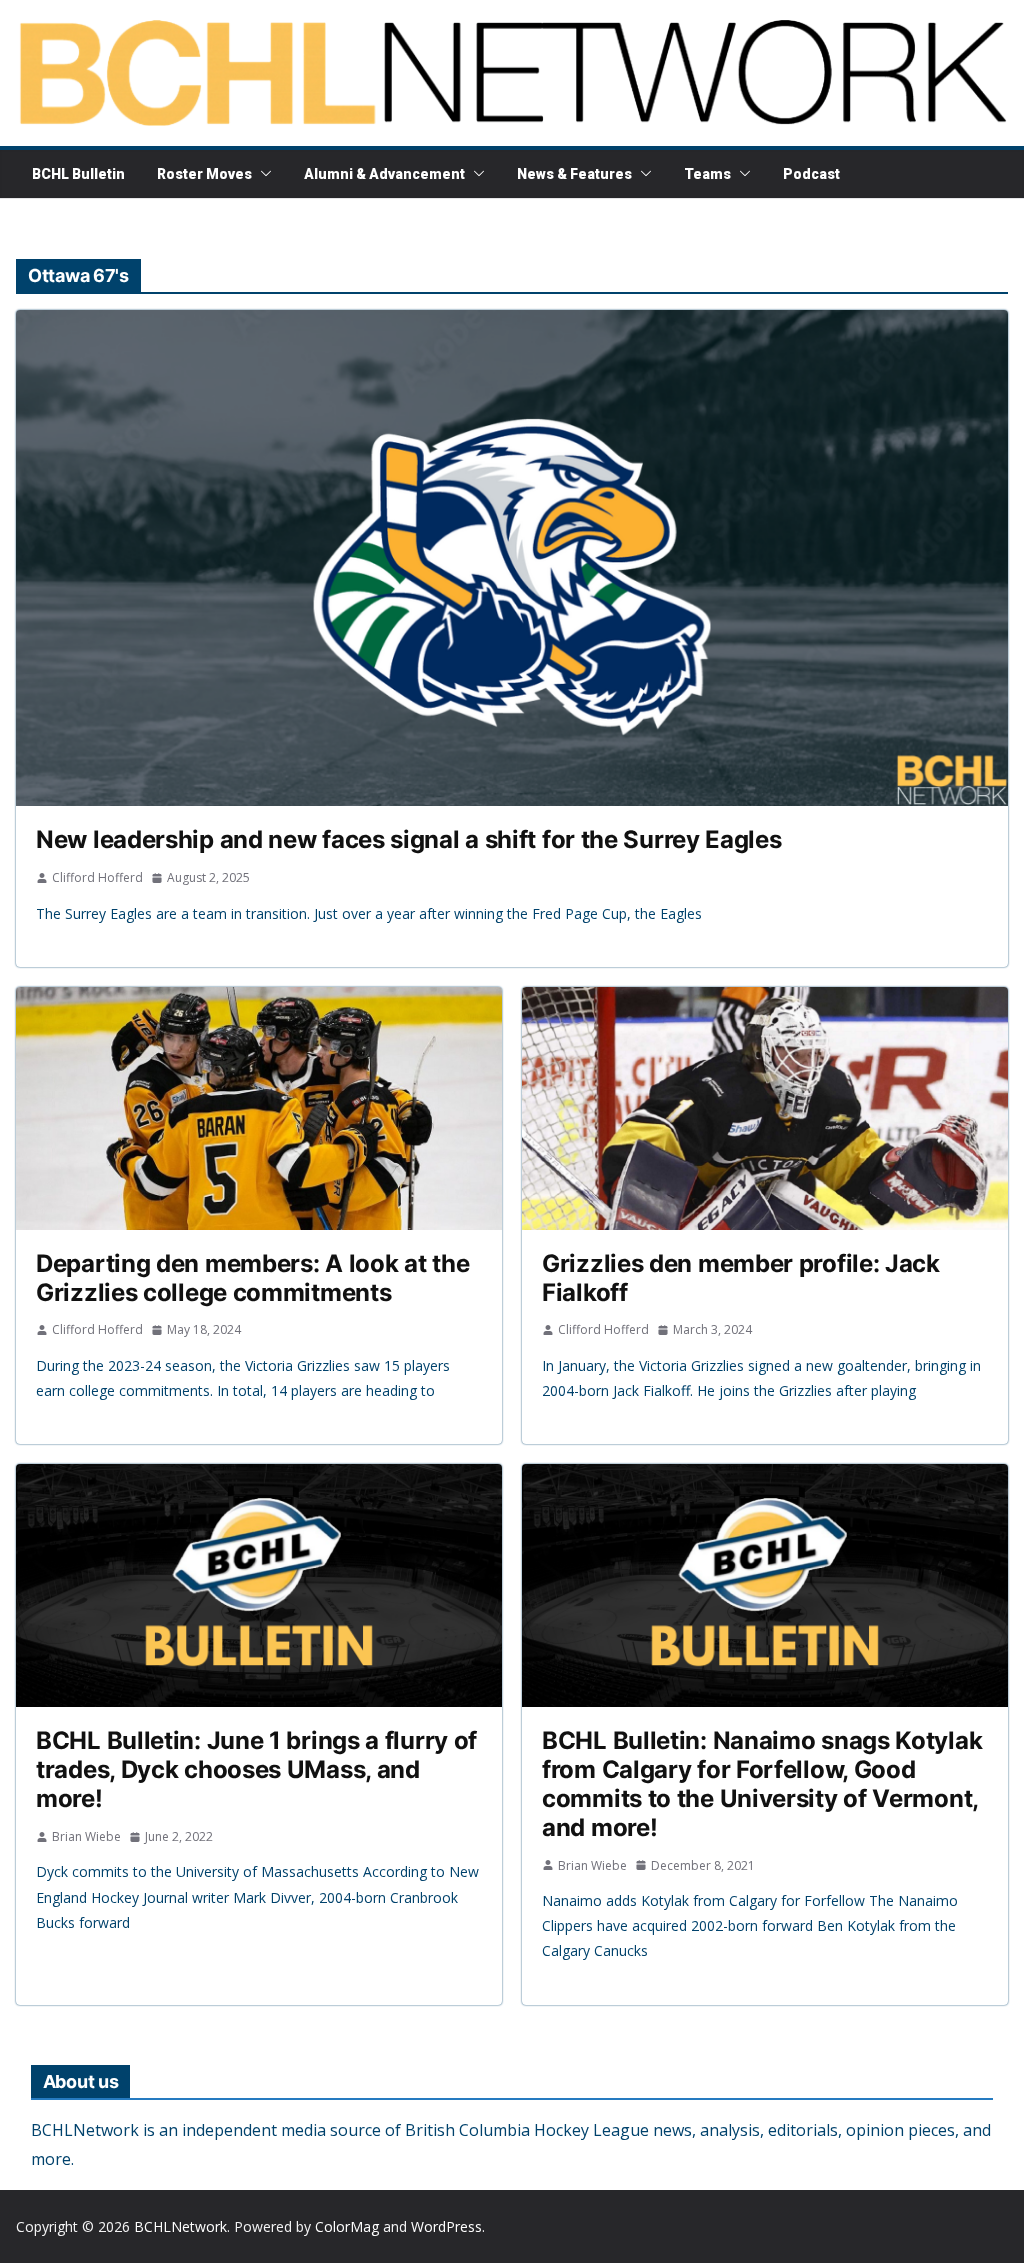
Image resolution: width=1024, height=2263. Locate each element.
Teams (707, 174)
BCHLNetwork (180, 2226)
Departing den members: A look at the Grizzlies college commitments (252, 1278)
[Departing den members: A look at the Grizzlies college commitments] (259, 1108)
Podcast (811, 174)
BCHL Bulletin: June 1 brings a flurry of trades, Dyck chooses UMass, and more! (256, 1769)
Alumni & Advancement (384, 174)
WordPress (446, 2226)
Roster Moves (204, 174)
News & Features (574, 174)
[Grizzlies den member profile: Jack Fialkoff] (765, 1108)
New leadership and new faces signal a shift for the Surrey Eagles (409, 839)
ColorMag (347, 2226)
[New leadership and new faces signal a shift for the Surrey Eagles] (512, 558)
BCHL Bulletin (78, 174)
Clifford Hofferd (97, 877)
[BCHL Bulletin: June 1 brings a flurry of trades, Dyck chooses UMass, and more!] (259, 1585)
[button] (262, 174)
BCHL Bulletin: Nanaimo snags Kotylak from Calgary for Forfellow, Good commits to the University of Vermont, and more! (762, 1783)
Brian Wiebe (86, 1836)
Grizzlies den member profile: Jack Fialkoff (741, 1278)
